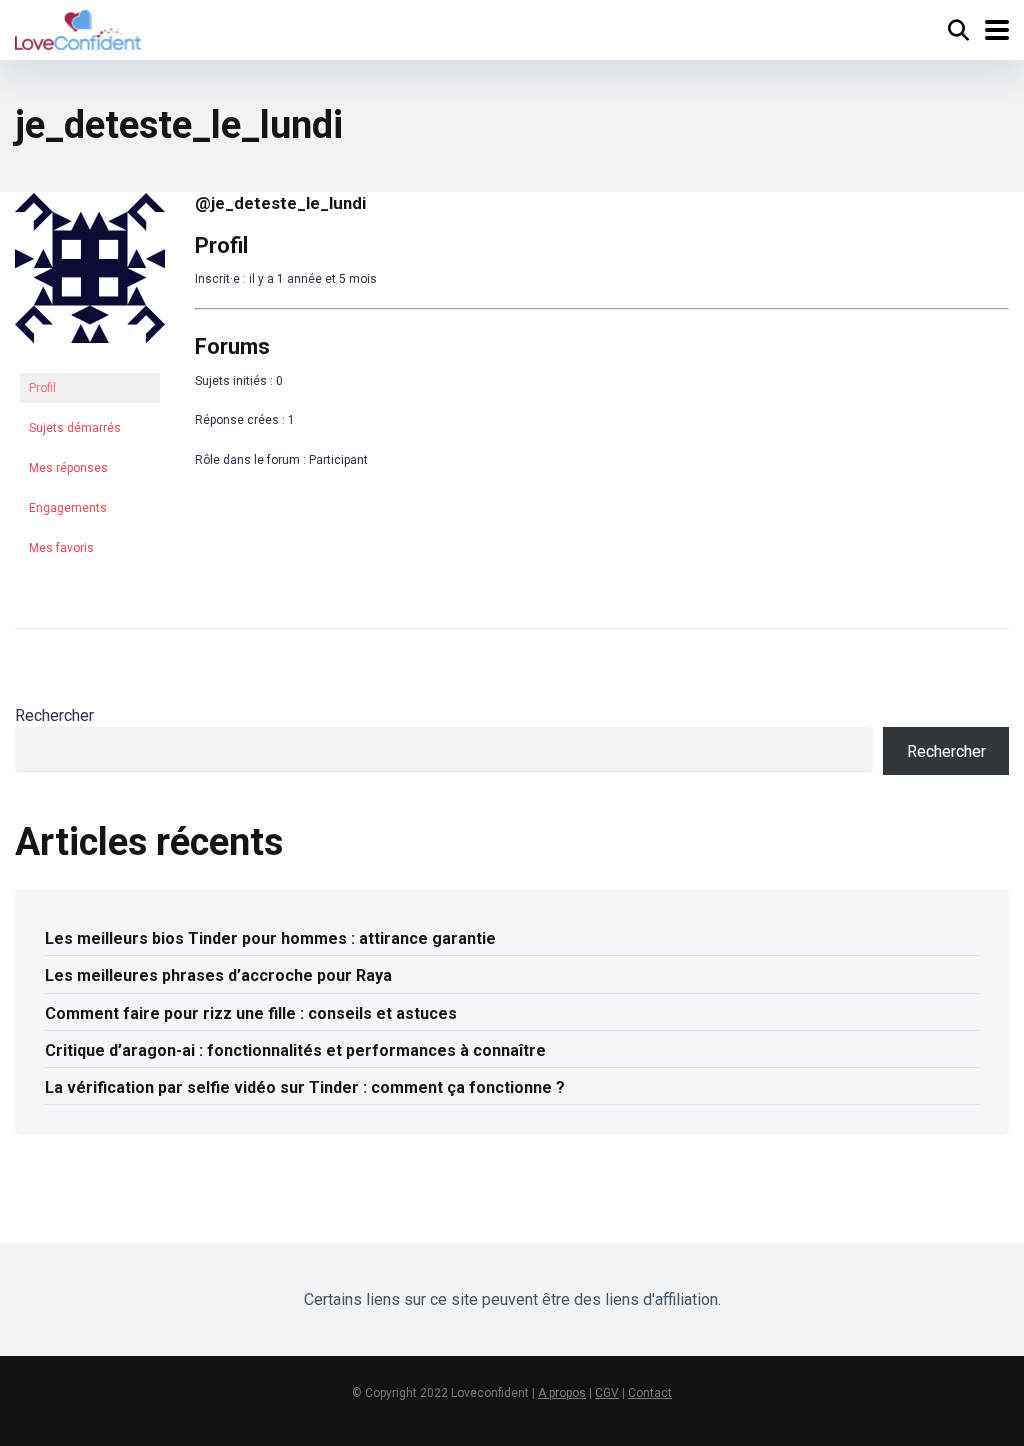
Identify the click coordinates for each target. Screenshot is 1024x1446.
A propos (562, 1393)
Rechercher (54, 715)
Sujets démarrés (75, 428)
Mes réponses (68, 468)
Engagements (68, 508)
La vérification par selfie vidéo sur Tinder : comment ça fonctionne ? (305, 1087)
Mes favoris (61, 548)
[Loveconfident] (78, 27)
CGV (607, 1393)
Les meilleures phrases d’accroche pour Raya (218, 975)
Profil (42, 388)
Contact (650, 1393)
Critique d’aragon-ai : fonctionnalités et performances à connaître (295, 1050)
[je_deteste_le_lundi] (90, 359)
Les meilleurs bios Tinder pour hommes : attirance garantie (270, 938)
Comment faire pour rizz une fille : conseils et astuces (251, 1013)
